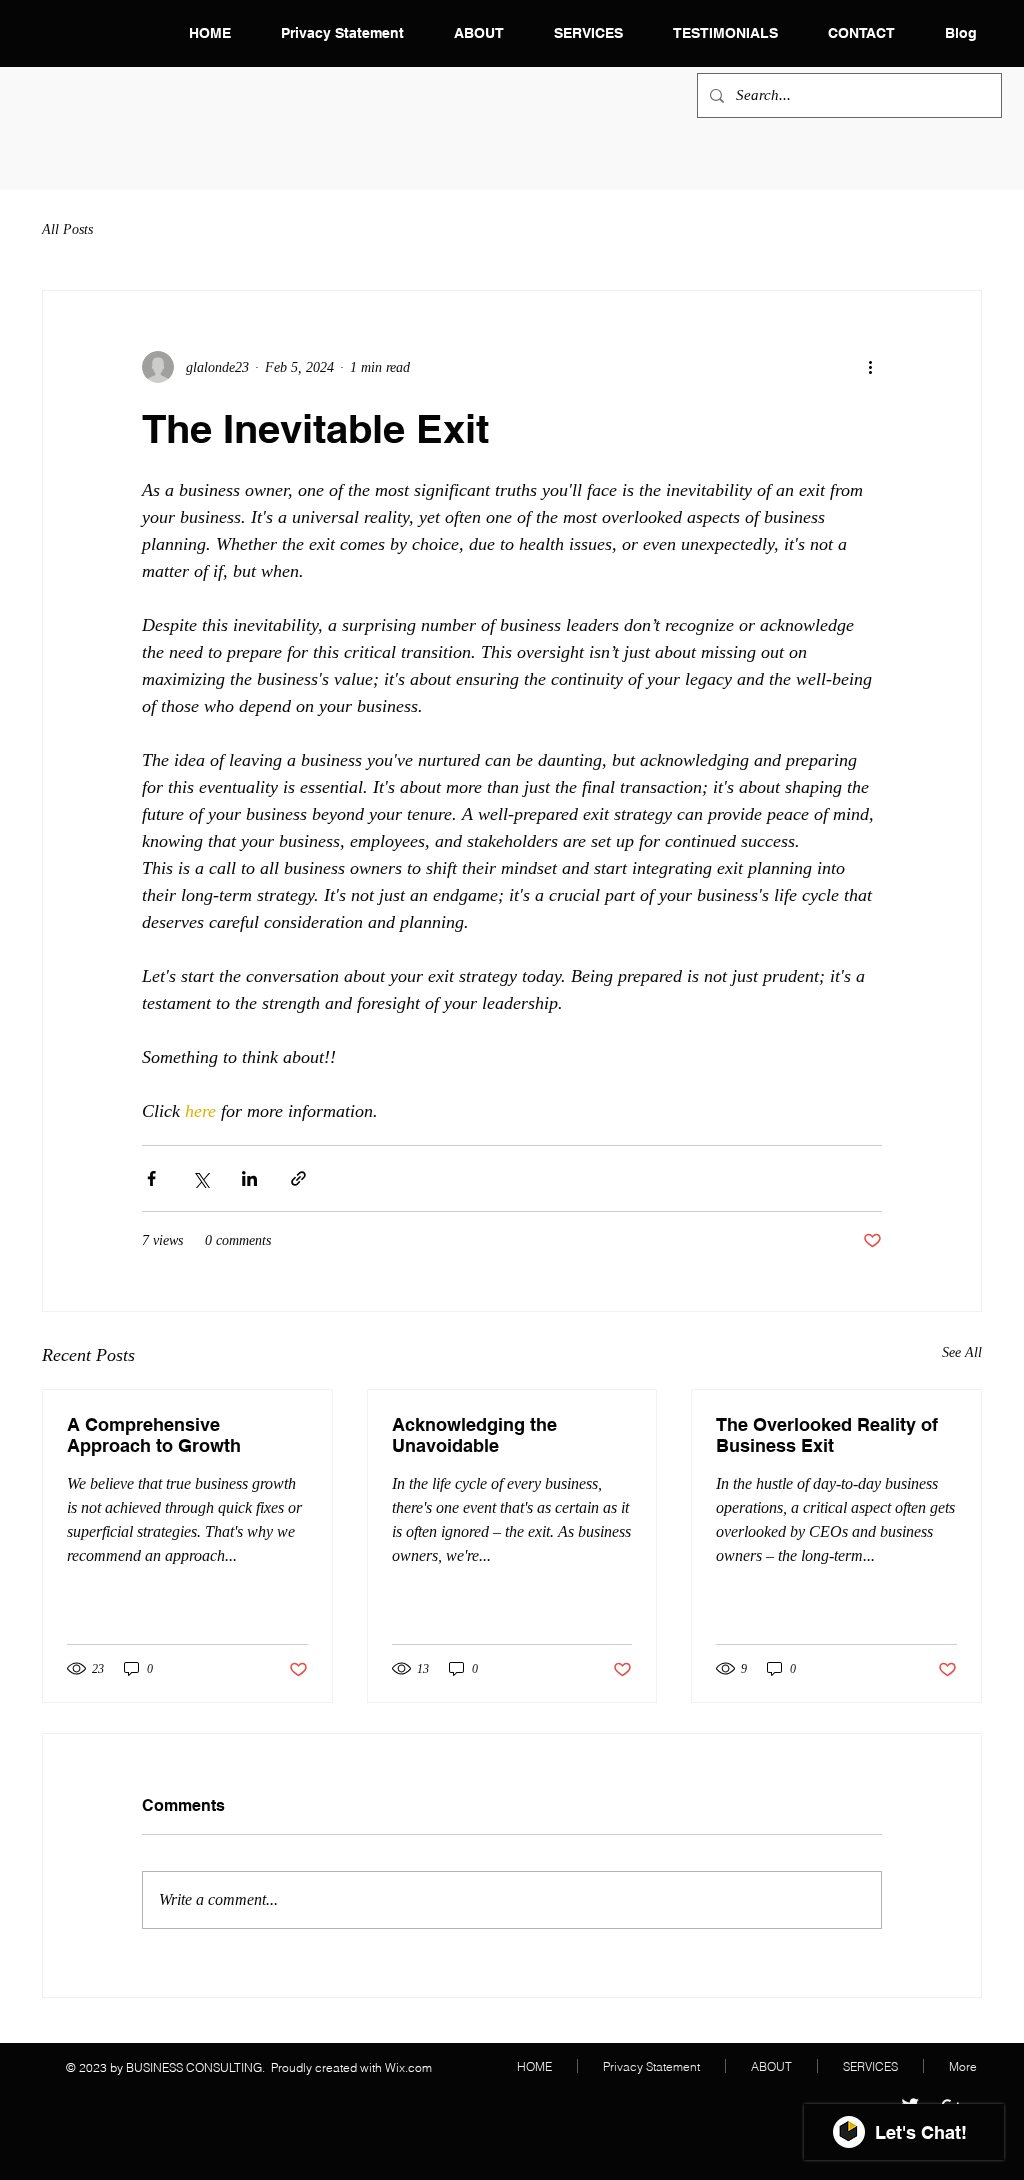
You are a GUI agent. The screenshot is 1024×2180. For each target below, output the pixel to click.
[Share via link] (298, 1178)
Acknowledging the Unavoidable (474, 1435)
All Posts (67, 229)
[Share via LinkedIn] (249, 1178)
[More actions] (870, 367)
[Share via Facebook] (151, 1178)
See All (962, 1352)
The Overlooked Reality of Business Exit (827, 1435)
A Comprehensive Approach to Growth (154, 1435)
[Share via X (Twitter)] (200, 1178)
